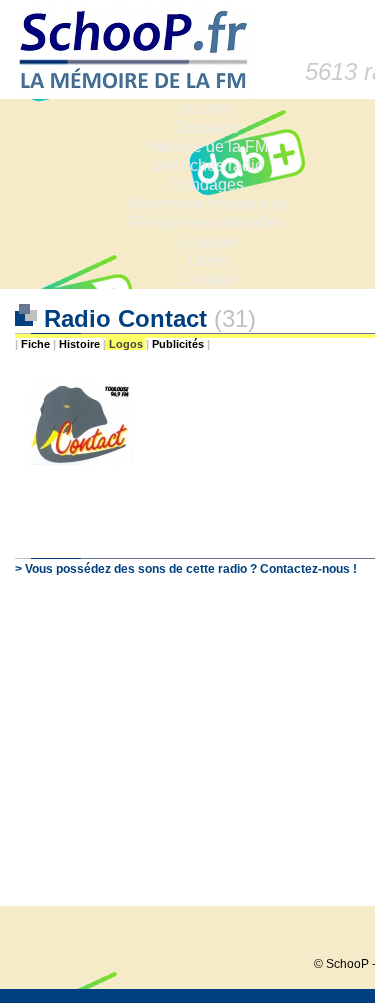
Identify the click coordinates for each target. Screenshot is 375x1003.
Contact (207, 279)
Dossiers (207, 127)
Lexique (207, 241)
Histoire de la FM (207, 146)
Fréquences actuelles (207, 222)
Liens (207, 260)
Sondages (207, 184)
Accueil (207, 108)
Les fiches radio (208, 165)
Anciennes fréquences (207, 203)
